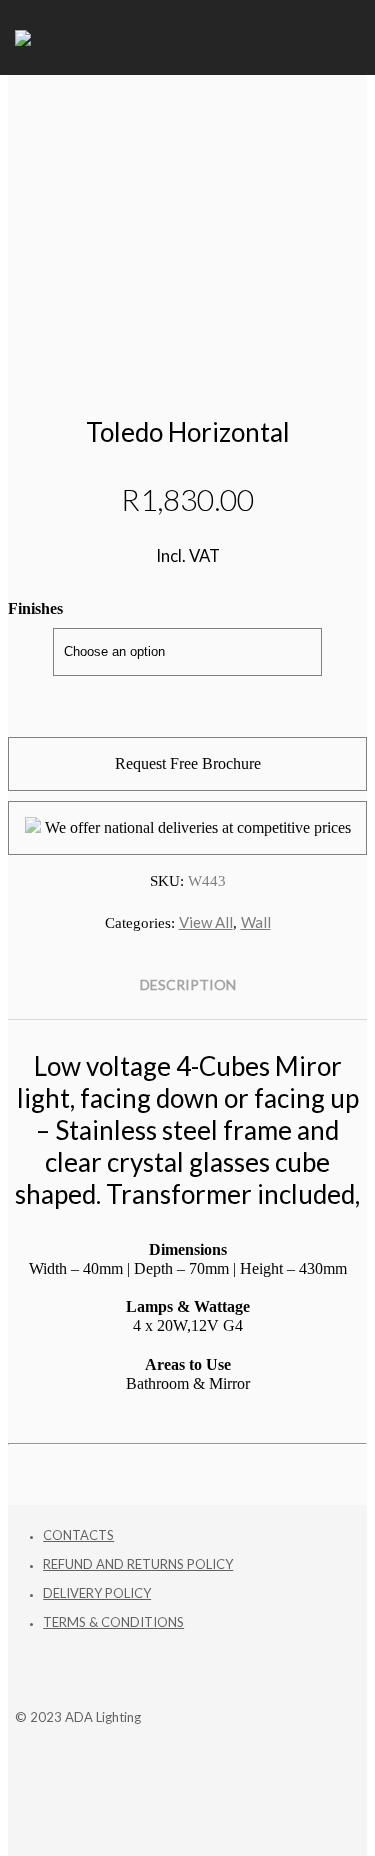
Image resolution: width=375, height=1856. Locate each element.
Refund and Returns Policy (138, 1564)
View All (206, 922)
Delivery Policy (97, 1593)
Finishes (35, 608)
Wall (256, 922)
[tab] (187, 985)
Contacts (78, 1535)
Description (188, 984)
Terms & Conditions (113, 1622)
